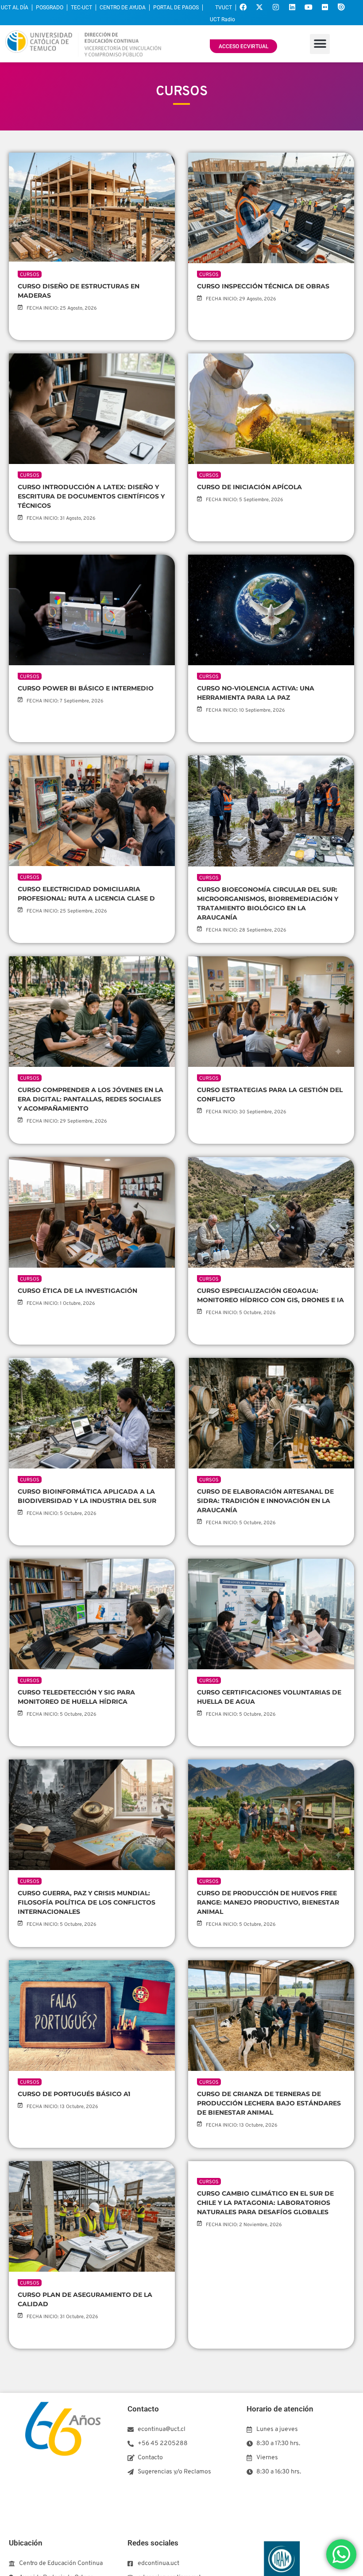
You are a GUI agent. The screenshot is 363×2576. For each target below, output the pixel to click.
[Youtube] (309, 7)
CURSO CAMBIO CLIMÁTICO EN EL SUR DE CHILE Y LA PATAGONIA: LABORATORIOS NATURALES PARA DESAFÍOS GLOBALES (265, 2304)
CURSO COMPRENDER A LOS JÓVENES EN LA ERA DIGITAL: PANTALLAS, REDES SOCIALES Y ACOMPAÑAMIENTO (91, 1099)
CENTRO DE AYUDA (123, 8)
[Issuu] (341, 7)
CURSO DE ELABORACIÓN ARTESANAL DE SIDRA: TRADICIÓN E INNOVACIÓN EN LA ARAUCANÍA (265, 1501)
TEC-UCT (81, 8)
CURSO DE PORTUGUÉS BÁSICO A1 (74, 2094)
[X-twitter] (259, 7)
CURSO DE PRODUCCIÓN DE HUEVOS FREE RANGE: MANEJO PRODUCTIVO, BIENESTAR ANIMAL (268, 1902)
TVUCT (224, 8)
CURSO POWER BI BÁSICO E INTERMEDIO (86, 688)
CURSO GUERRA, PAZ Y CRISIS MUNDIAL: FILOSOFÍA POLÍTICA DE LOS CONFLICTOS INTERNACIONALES (87, 1902)
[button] (320, 44)
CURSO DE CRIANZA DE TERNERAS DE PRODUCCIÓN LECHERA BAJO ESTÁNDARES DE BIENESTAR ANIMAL (269, 2103)
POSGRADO (50, 8)
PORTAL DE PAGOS (176, 8)
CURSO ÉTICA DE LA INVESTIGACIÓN (77, 1291)
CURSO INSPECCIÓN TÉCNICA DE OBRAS (263, 286)
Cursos (30, 275)
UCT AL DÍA (15, 8)
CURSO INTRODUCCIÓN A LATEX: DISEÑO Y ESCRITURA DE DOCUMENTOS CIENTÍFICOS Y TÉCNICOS (91, 496)
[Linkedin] (292, 7)
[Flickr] (325, 7)
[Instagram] (276, 7)
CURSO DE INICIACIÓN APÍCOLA (249, 487)
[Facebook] (243, 7)
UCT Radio (222, 19)
